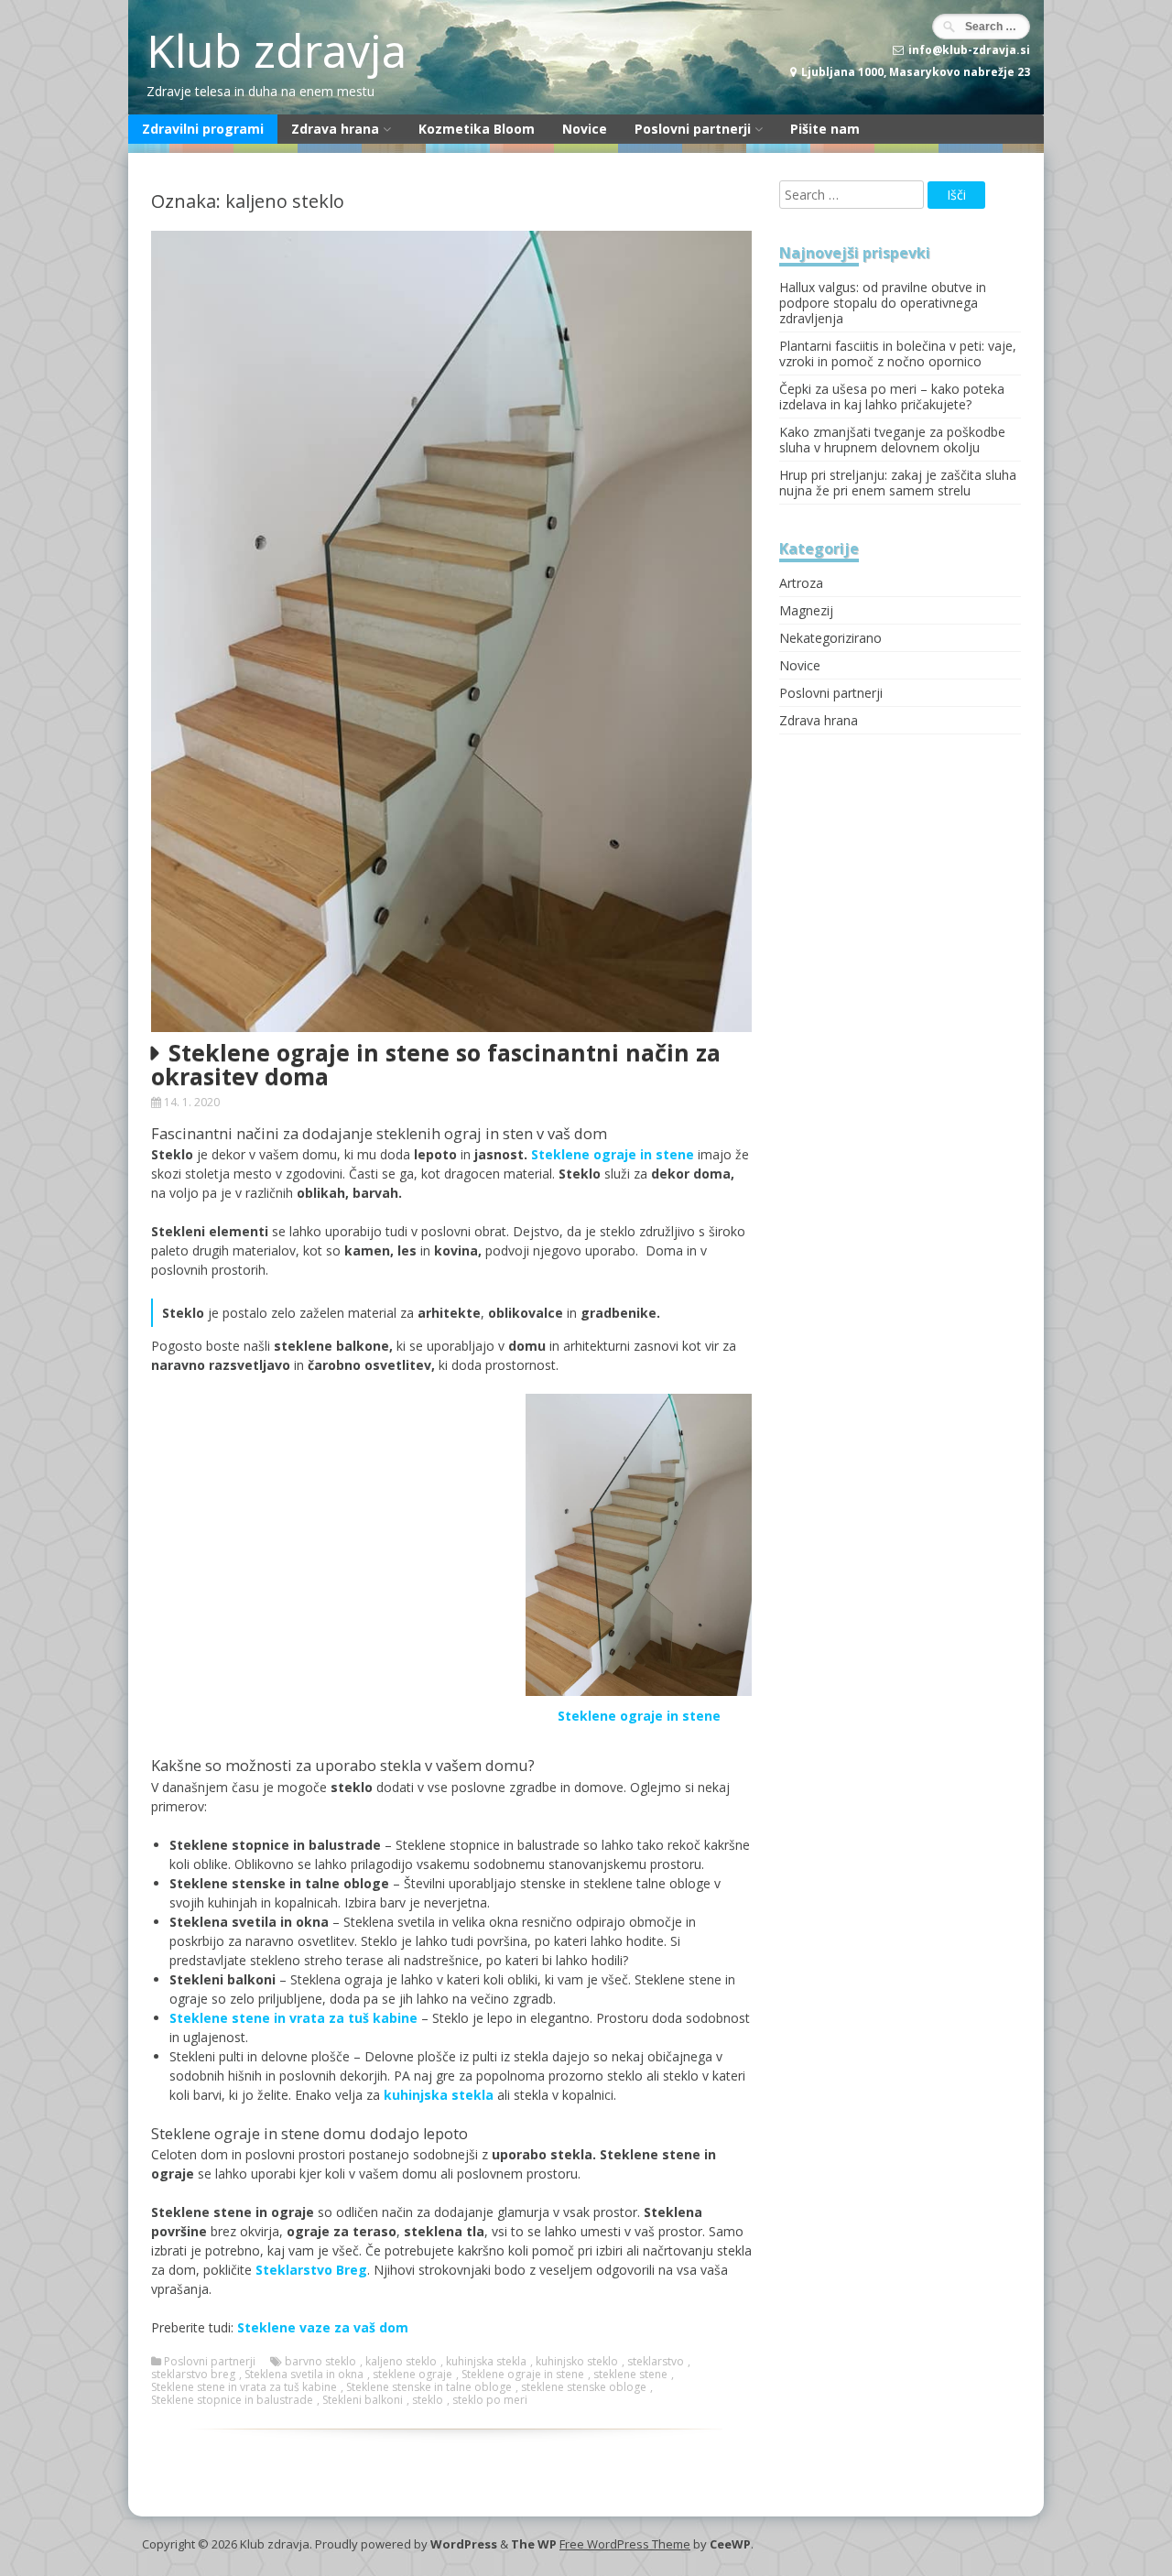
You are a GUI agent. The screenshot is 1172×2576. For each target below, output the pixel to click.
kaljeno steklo (401, 2362)
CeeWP (730, 2544)
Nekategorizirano (830, 638)
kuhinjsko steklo (577, 2362)
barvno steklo (320, 2362)
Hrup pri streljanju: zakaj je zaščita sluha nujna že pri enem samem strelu (898, 483)
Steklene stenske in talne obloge (429, 2387)
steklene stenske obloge (584, 2387)
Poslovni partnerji (693, 129)
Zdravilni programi (203, 129)
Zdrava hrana (335, 129)
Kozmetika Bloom (477, 129)
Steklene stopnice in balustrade (232, 2400)
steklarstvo (656, 2362)
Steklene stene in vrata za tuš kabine (244, 2387)
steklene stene (630, 2375)
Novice (585, 129)
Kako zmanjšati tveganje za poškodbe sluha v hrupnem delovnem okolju (892, 440)
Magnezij (806, 610)
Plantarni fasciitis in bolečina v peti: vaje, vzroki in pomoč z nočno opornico (898, 353)
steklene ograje (412, 2375)
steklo (428, 2400)
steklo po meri (490, 2400)
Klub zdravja (277, 50)
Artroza (801, 583)
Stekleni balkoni (363, 2400)
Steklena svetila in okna (304, 2375)
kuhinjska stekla (439, 2095)
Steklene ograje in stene (639, 1716)
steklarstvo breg (193, 2375)
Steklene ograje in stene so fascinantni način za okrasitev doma (436, 1064)
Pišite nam (825, 129)
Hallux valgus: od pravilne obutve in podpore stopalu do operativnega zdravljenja (883, 303)
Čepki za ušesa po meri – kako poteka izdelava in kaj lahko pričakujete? (892, 397)
